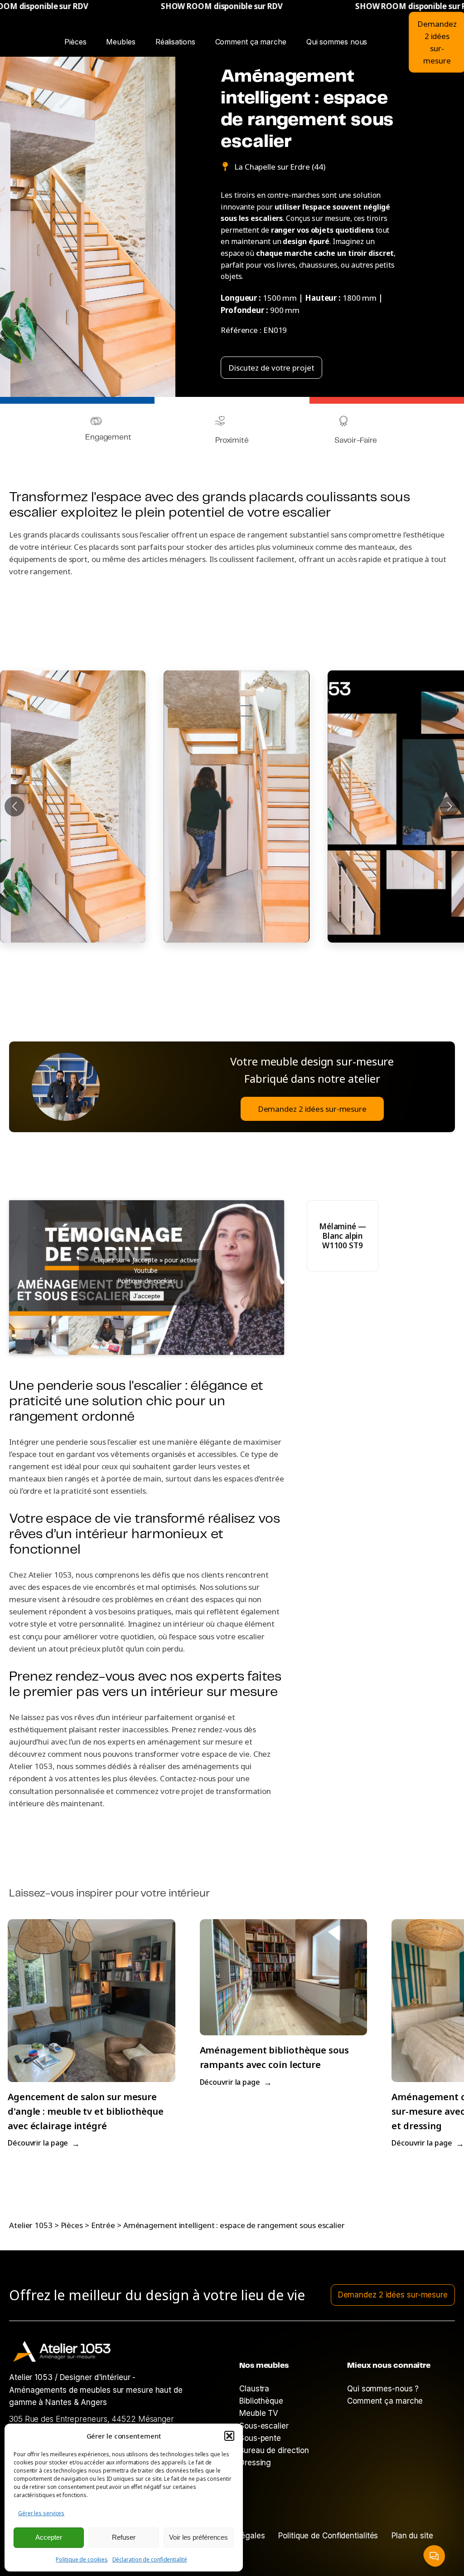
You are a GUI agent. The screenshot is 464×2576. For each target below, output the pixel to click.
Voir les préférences (198, 2537)
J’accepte (147, 1296)
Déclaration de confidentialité (150, 2559)
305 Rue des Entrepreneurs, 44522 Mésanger (92, 2419)
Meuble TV (259, 2413)
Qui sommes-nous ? (383, 2389)
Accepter (49, 2537)
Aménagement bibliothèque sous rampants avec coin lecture (274, 2057)
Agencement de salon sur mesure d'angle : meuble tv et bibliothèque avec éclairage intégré (86, 2111)
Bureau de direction (274, 2450)
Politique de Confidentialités (328, 2536)
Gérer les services (41, 2513)
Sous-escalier (264, 2426)
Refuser (124, 2537)
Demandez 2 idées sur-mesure (312, 1109)
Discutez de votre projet (271, 368)
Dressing (255, 2463)
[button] (229, 2436)
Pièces (75, 42)
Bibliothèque (261, 2401)
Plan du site (412, 2536)
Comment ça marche (251, 42)
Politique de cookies (82, 2559)
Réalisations (178, 39)
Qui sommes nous (337, 42)
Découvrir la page (44, 2143)
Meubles (121, 42)
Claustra (254, 2389)
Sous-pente (260, 2438)
